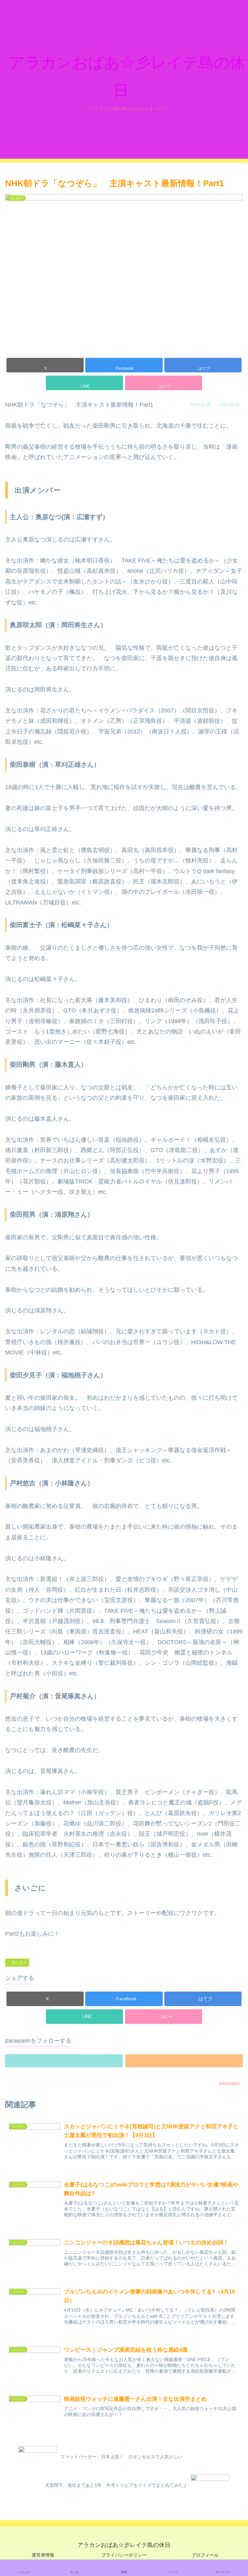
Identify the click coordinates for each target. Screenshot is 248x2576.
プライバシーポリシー (124, 2555)
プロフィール (205, 2555)
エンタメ (19, 1962)
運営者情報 (43, 2555)
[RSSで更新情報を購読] (184, 2061)
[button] (164, 383)
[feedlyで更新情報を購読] (64, 2061)
